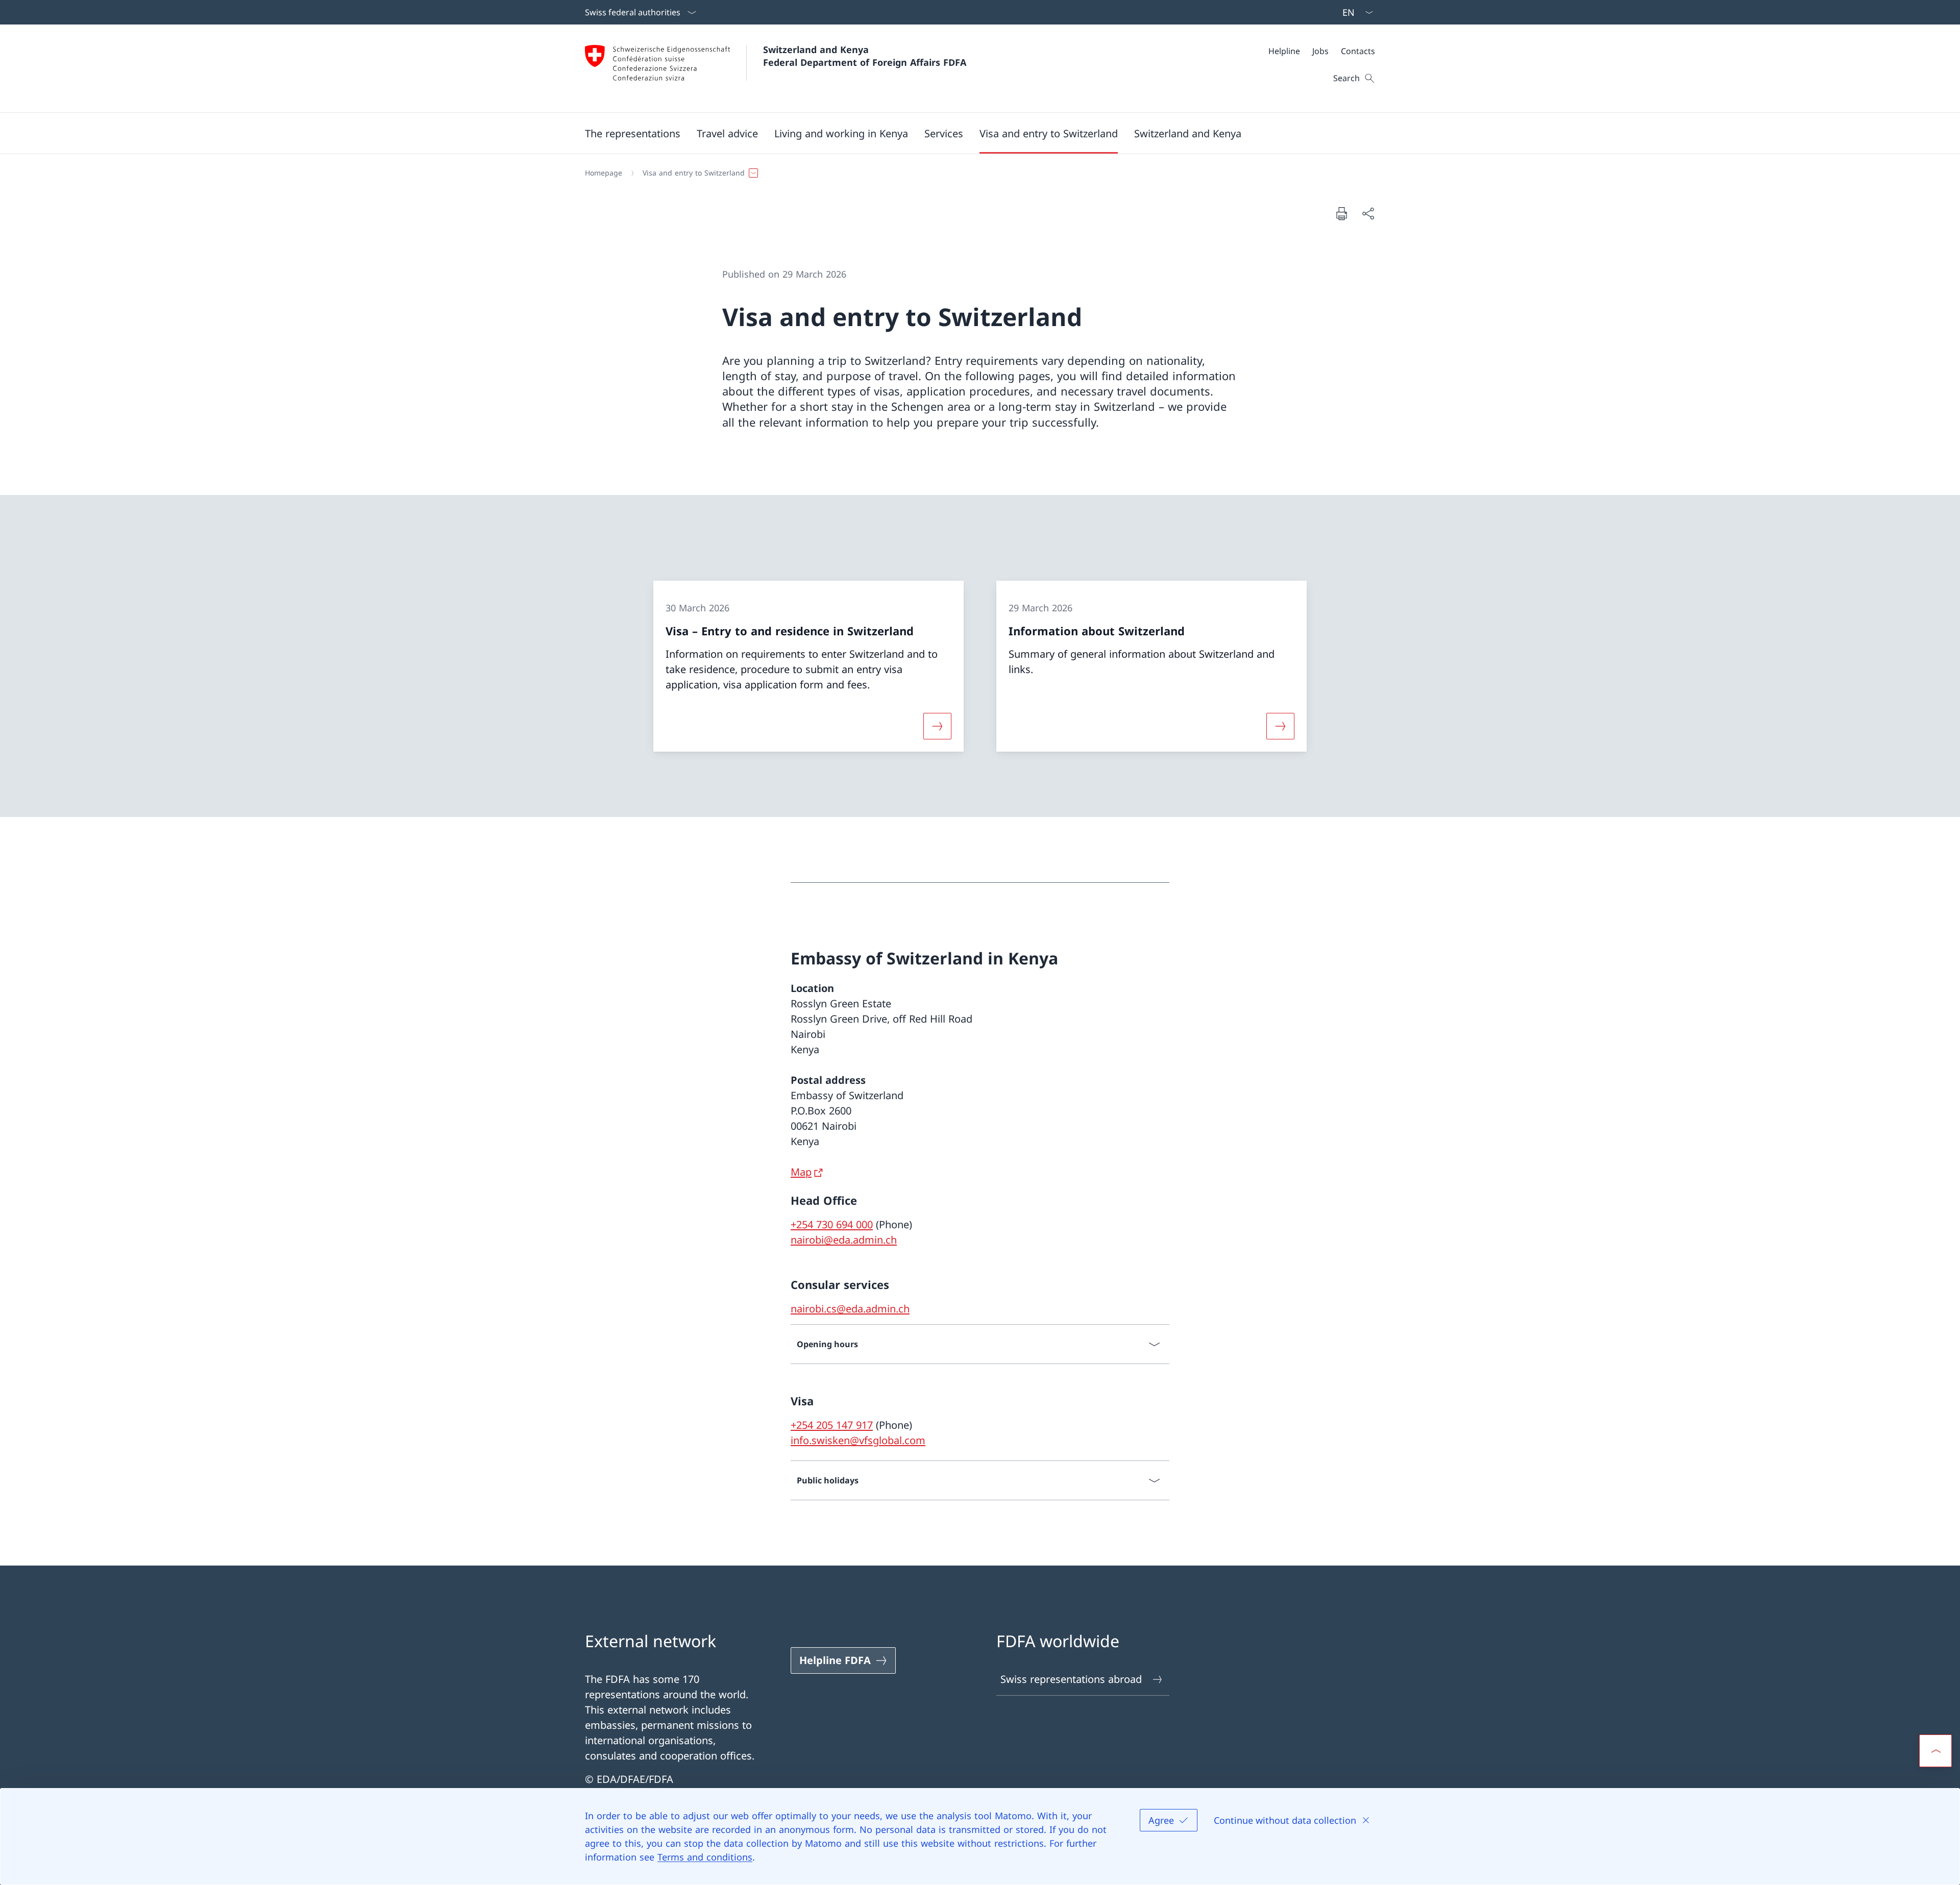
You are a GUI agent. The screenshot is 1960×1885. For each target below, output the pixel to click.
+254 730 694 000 (832, 1224)
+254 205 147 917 (832, 1425)
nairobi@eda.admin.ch (844, 1240)
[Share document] (1368, 213)
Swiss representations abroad (1071, 1679)
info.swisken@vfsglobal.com (858, 1440)
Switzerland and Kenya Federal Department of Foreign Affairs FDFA (865, 56)
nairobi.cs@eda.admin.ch (850, 1309)
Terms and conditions (705, 1857)
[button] (633, 133)
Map (801, 1172)
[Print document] (1341, 213)
